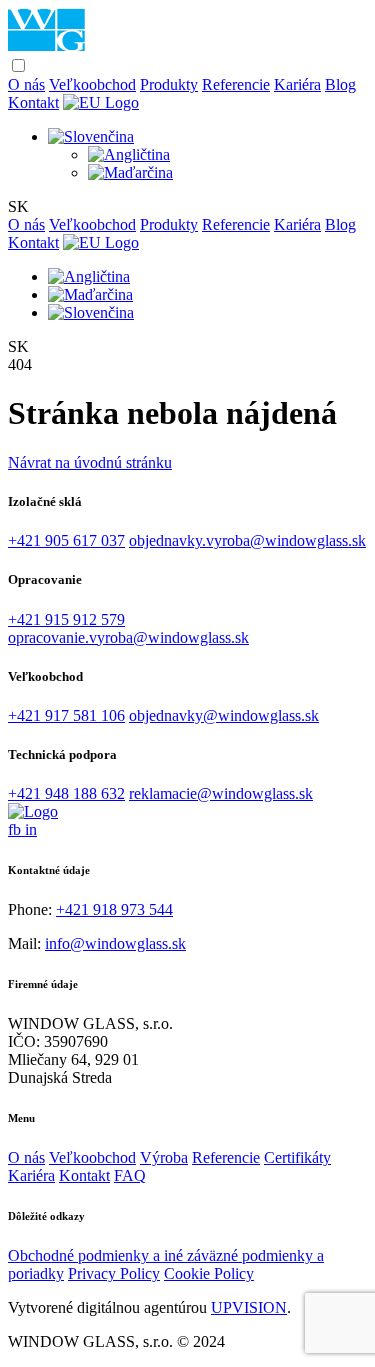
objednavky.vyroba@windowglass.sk (247, 540)
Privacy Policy (114, 1273)
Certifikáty (297, 1157)
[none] (207, 155)
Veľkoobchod (92, 84)
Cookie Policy (209, 1273)
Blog (340, 84)
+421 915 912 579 (66, 619)
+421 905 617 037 (66, 540)
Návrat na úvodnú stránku (90, 462)
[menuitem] (91, 136)
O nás (26, 84)
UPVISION (249, 1307)
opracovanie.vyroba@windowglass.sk (128, 637)
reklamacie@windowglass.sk (221, 793)
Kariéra (297, 84)
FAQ (130, 1175)
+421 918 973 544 (114, 909)
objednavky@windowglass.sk (224, 715)
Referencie (236, 84)
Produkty (169, 84)
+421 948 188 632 (66, 793)
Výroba (164, 1157)
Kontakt (33, 102)
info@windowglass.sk (115, 943)
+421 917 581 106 (66, 715)
